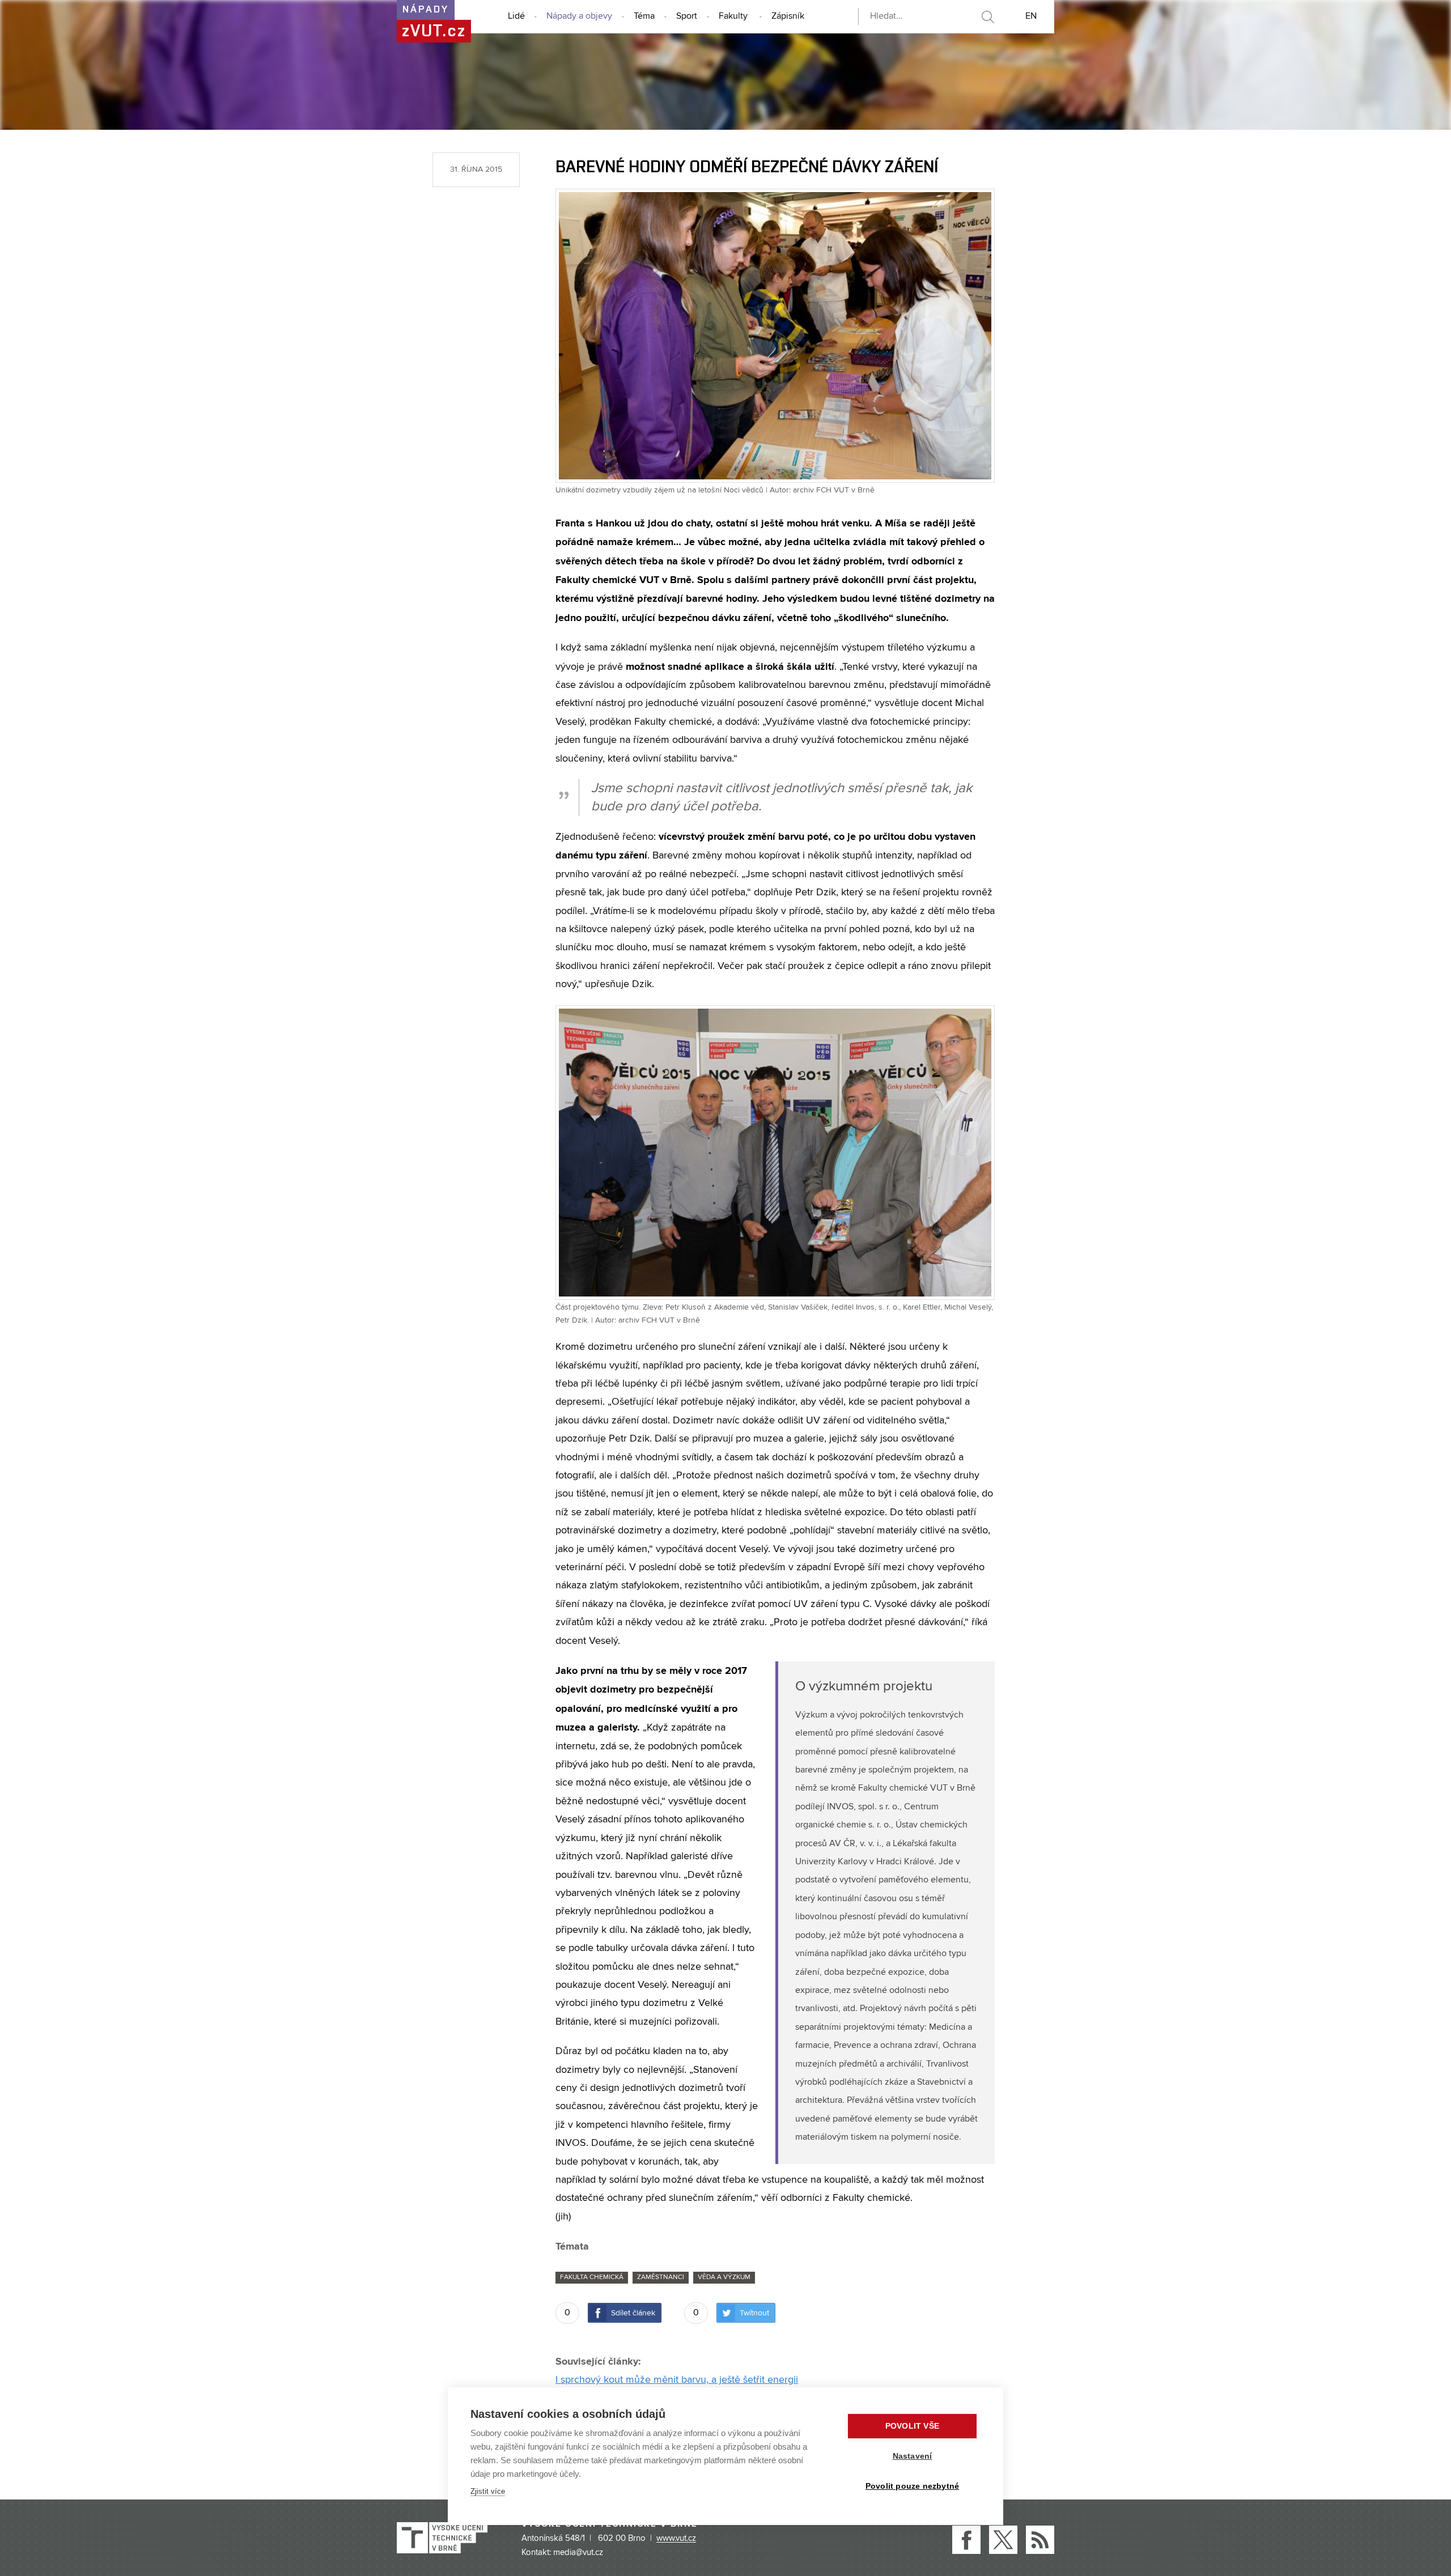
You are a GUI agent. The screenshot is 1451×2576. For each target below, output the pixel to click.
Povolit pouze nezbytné (912, 2486)
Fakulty (733, 16)
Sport (687, 16)
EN (1031, 16)
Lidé (516, 16)
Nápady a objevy (579, 16)
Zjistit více (488, 2491)
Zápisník (788, 16)
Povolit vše (912, 2426)
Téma (644, 16)
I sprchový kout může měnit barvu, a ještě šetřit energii (677, 2380)
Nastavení (913, 2456)
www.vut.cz (676, 2539)
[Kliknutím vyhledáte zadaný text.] (987, 17)
